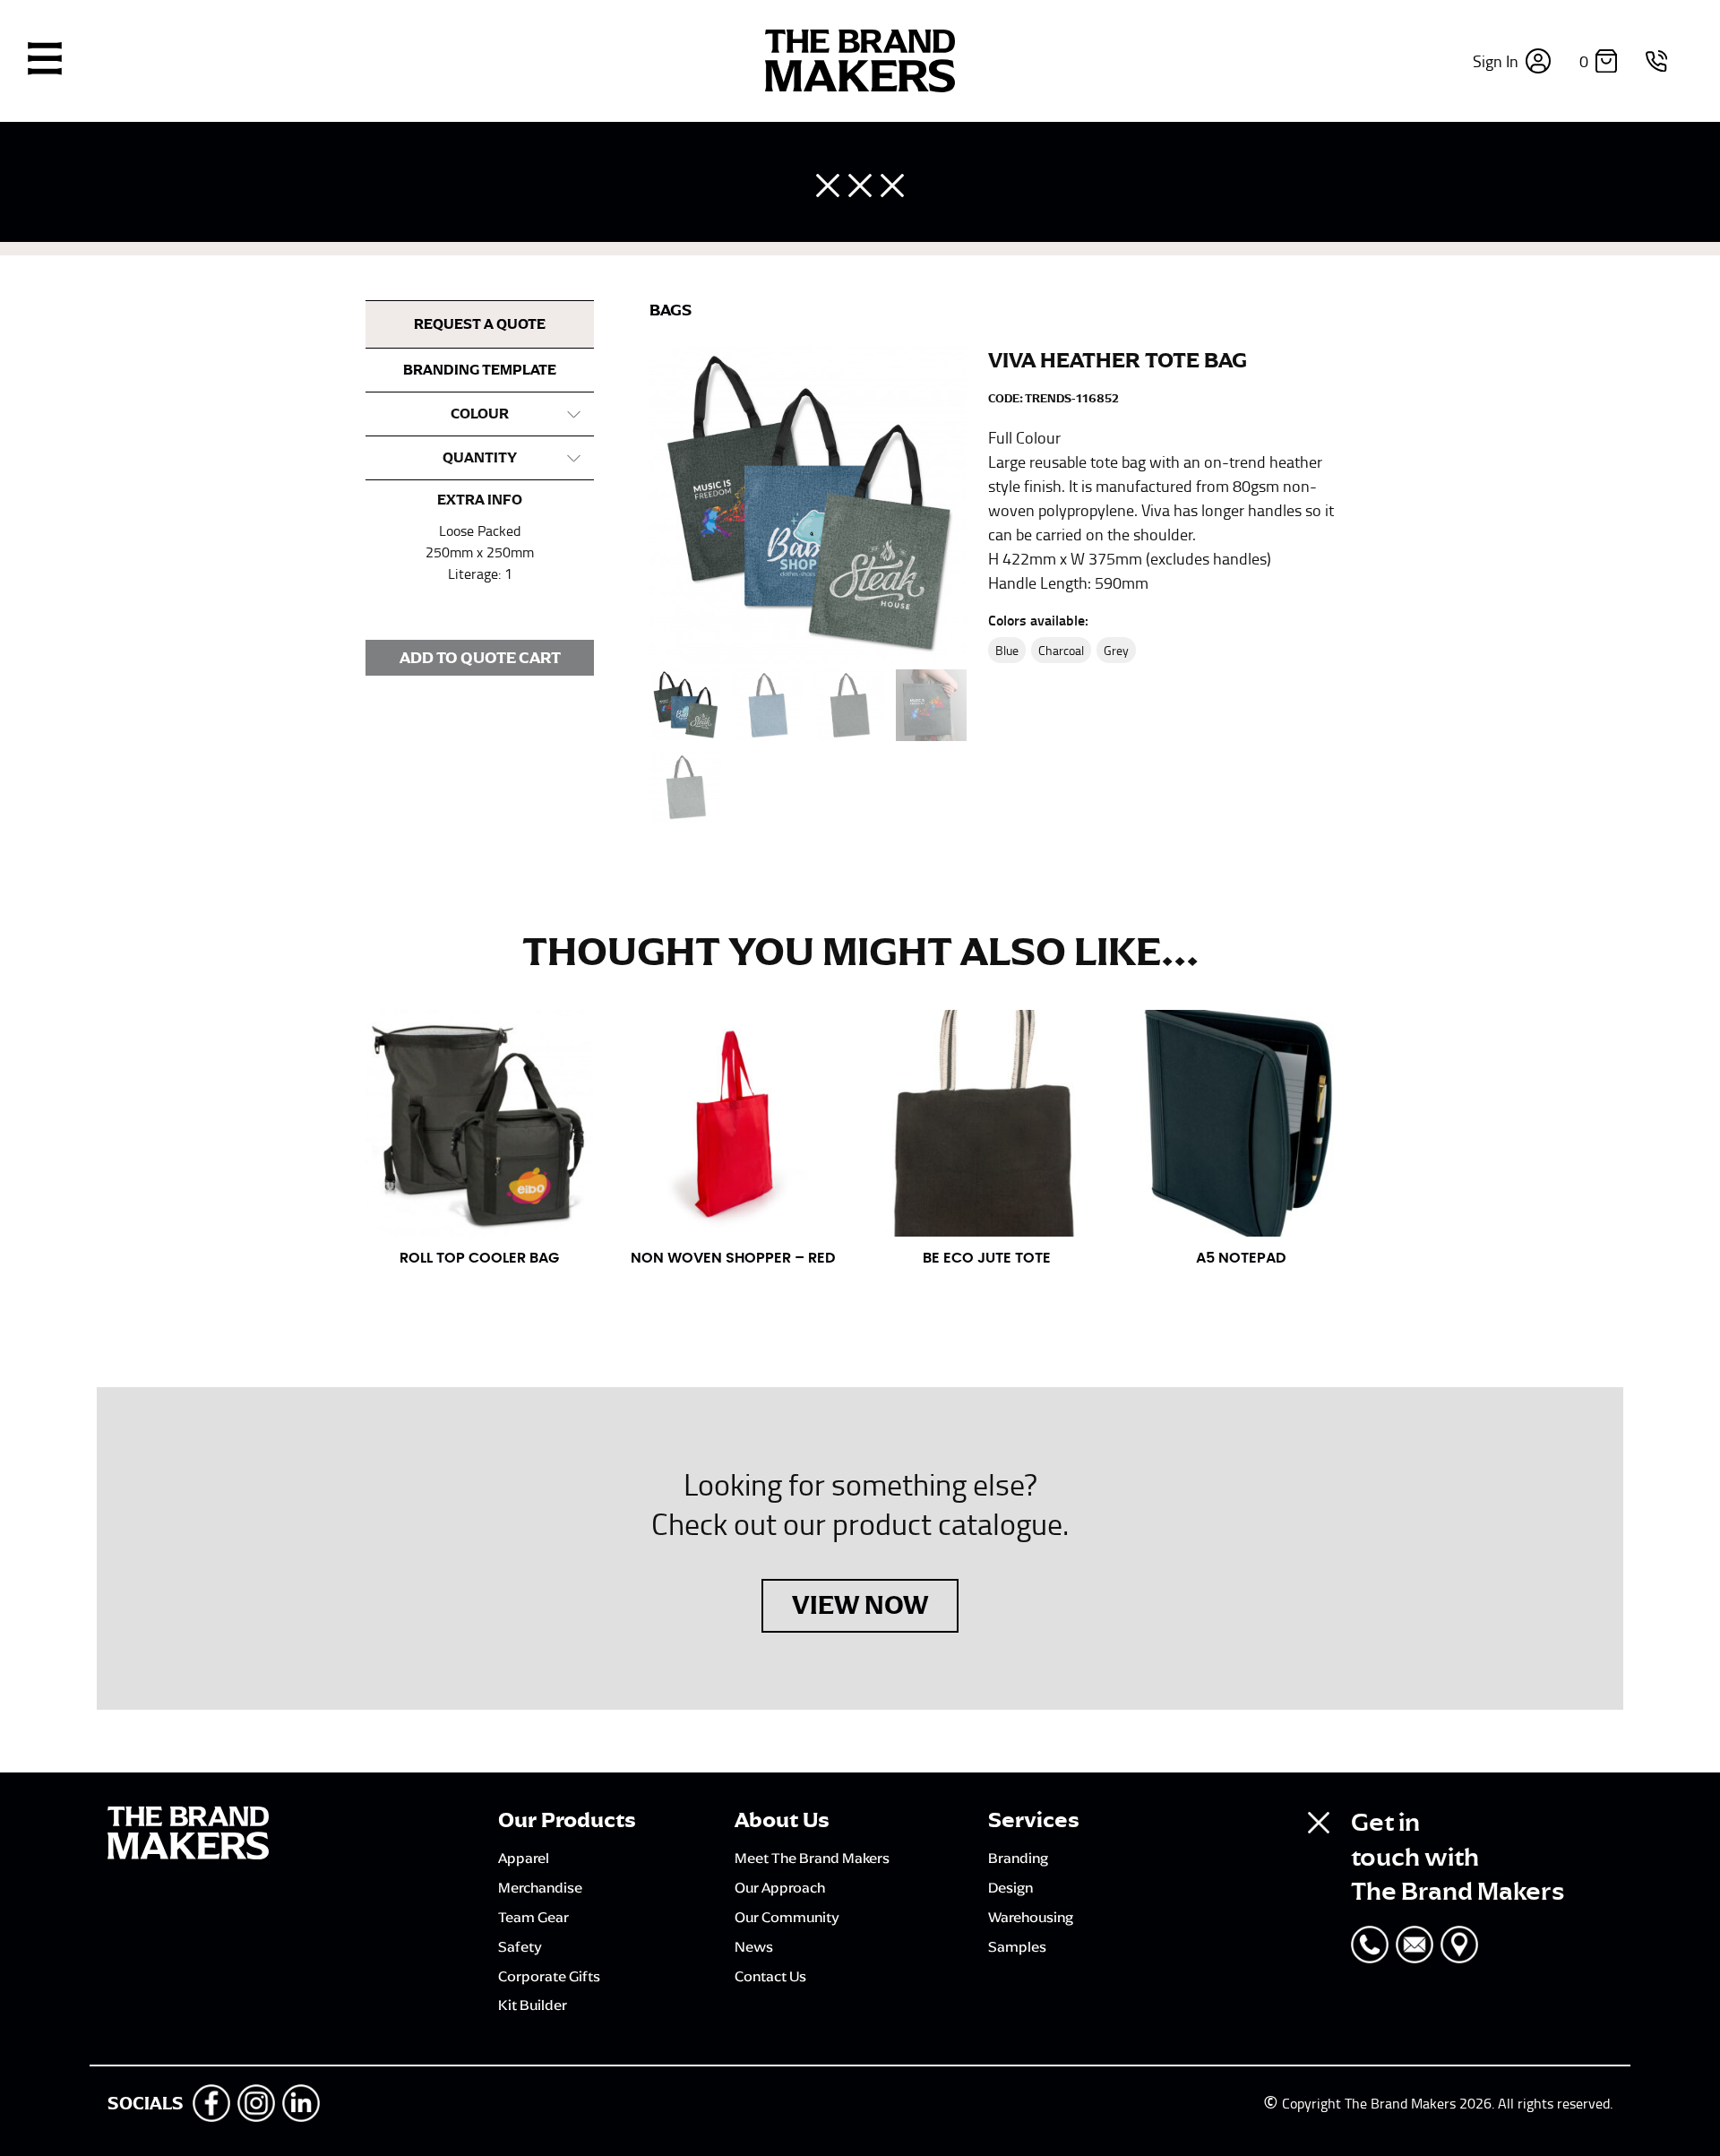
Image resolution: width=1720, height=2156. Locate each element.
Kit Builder (533, 2005)
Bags (671, 310)
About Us (782, 1820)
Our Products (567, 1820)
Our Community (787, 1917)
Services (1034, 1820)
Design (1010, 1887)
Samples (1017, 1946)
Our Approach (780, 1887)
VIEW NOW (860, 1605)
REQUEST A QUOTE (480, 324)
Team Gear (533, 1917)
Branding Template (480, 370)
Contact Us (770, 1976)
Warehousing (1031, 1917)
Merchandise (540, 1887)
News (754, 1946)
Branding (1018, 1858)
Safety (520, 1946)
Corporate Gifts (549, 1976)
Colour (480, 414)
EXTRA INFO (480, 500)
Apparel (524, 1858)
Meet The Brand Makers (812, 1858)
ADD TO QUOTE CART (480, 658)
